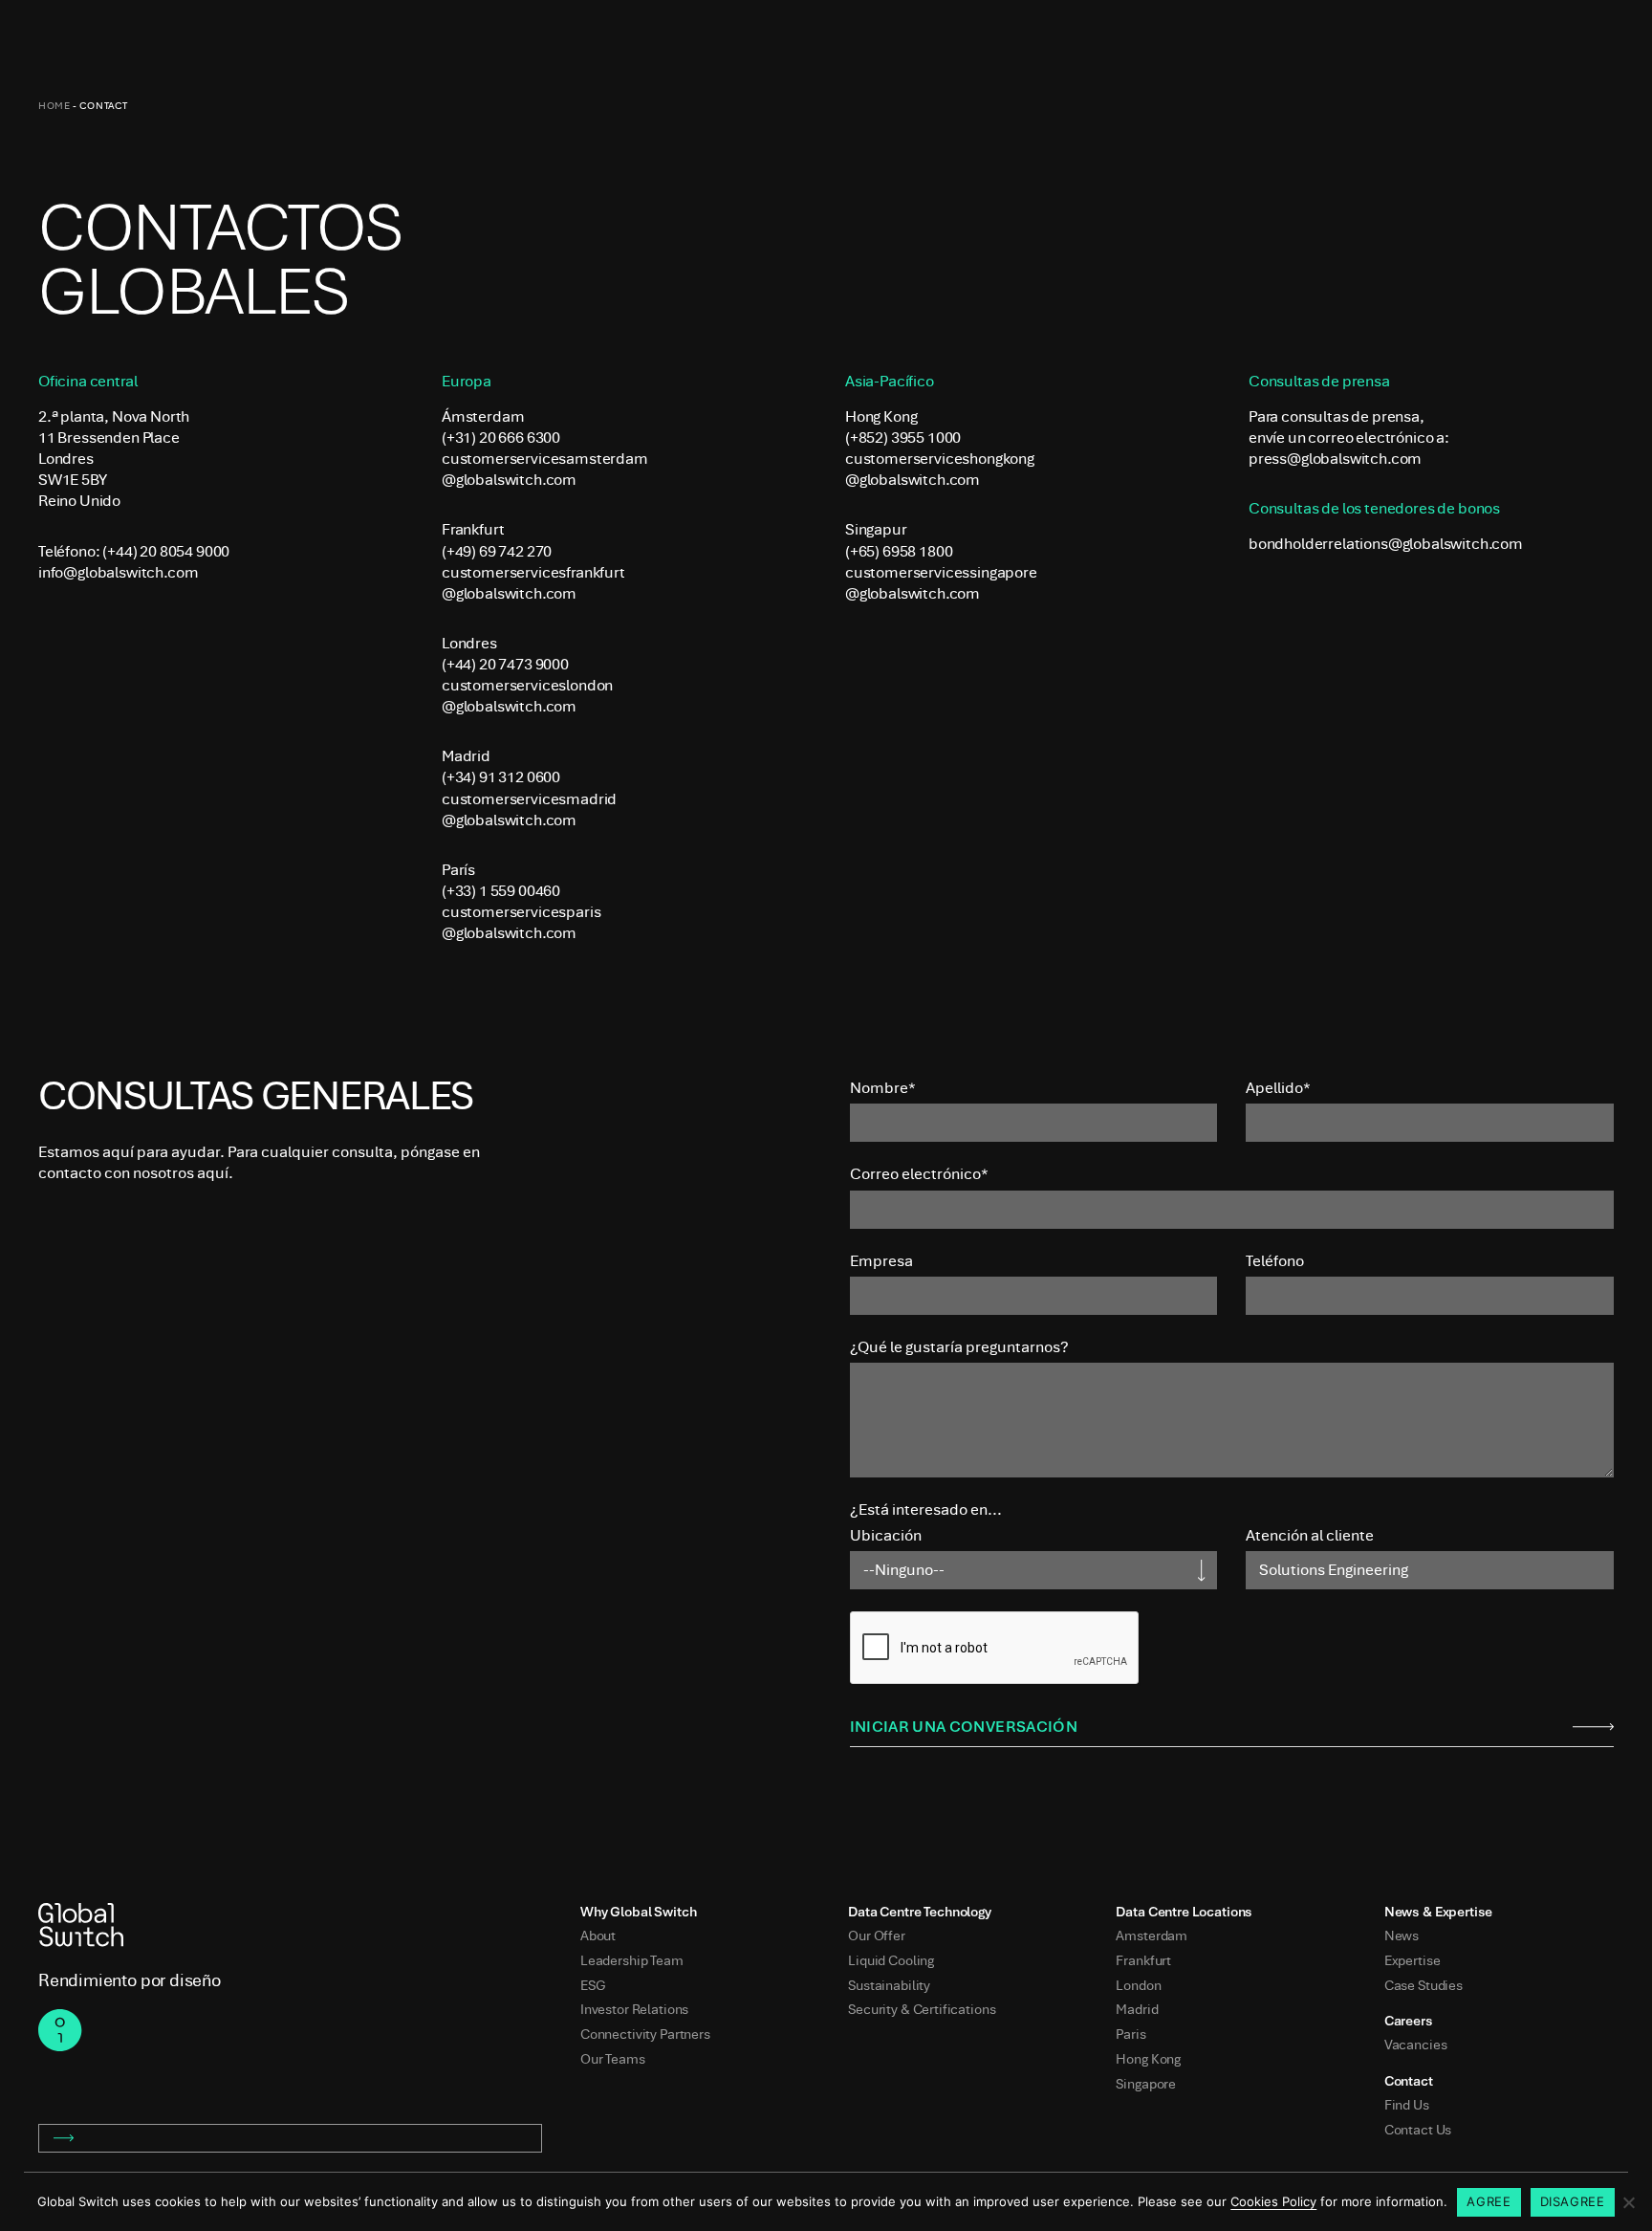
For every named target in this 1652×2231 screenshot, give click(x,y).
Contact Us (1418, 2130)
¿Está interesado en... (926, 1509)
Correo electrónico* (919, 1174)
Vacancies (1416, 2045)
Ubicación (886, 1535)
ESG (593, 1986)
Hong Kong (1148, 2059)
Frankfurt (1143, 1961)
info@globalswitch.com (118, 572)
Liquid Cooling (891, 1961)
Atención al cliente (1310, 1535)
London (1138, 1986)
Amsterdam (1152, 1936)
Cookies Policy (1273, 2201)
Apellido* (1278, 1088)
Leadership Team (632, 1961)
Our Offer (877, 1936)
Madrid (1137, 2010)
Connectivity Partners (645, 2034)
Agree (1489, 2201)
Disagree (1573, 2201)
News (1402, 1936)
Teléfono (1275, 1261)
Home (54, 106)
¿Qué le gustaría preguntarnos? (959, 1347)
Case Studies (1424, 1986)
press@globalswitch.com (1335, 459)
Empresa (881, 1261)
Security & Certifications (922, 2010)
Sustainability (889, 1986)
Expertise (1413, 1961)
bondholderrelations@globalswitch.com (1386, 544)
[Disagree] (1628, 2202)
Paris (1130, 2034)
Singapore (1146, 2084)
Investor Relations (634, 2010)
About (598, 1936)
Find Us (1407, 2105)
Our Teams (613, 2059)
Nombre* (883, 1088)
